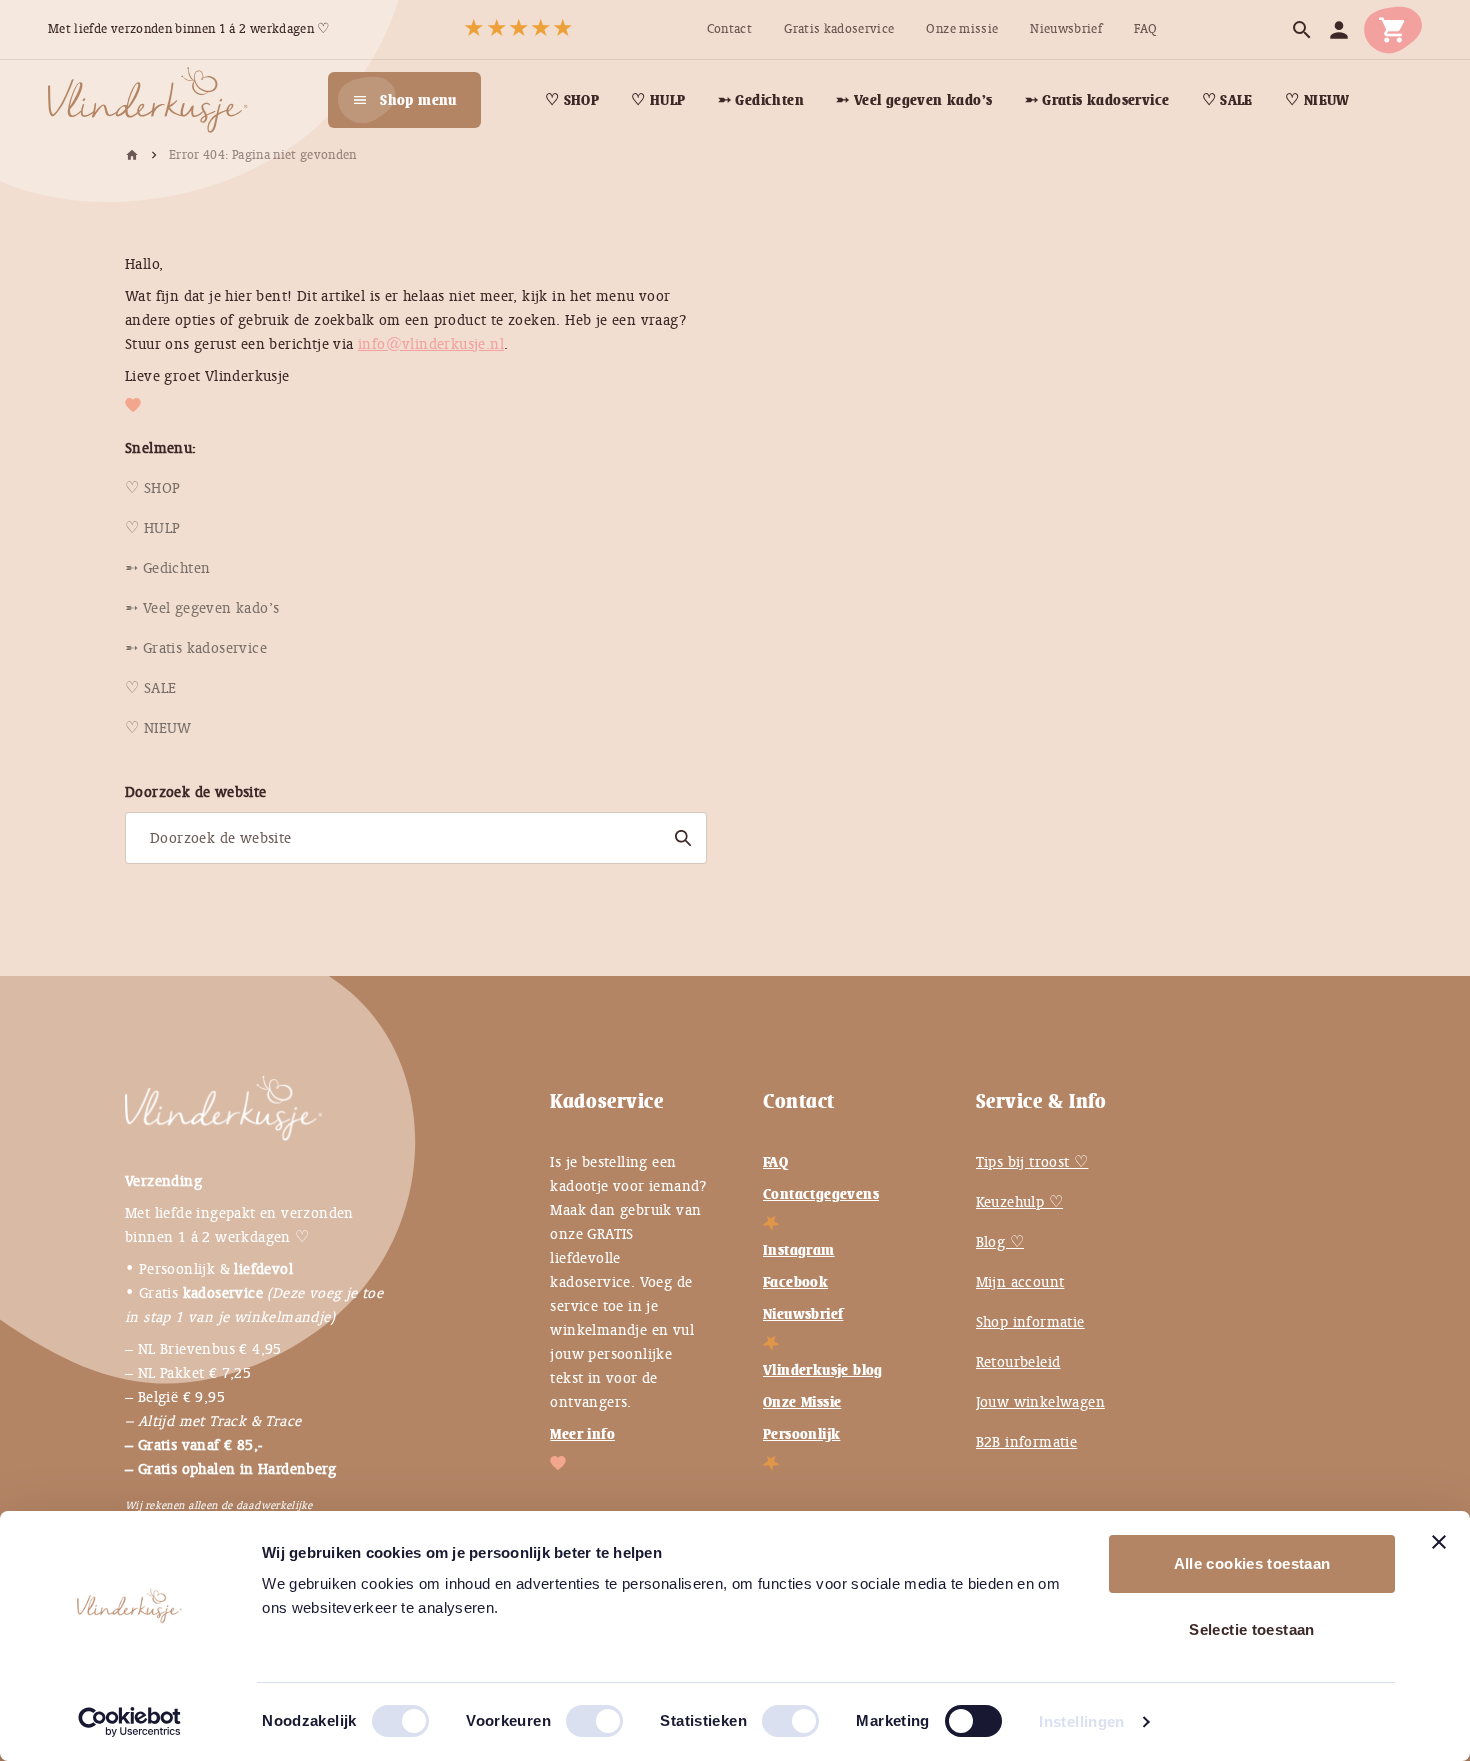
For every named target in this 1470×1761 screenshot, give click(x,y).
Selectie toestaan (1251, 1629)
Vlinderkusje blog (823, 1370)
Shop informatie (1030, 1322)
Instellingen (1082, 1721)
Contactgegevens (821, 1194)
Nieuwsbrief (803, 1314)
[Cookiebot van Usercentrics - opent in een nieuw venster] (129, 1722)
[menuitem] (729, 29)
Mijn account (1020, 1282)
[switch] (574, 1713)
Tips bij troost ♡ (1032, 1162)
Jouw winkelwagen (1040, 1402)
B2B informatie (1027, 1442)
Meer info (582, 1434)
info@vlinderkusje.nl (431, 344)
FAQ (775, 1162)
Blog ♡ (1000, 1242)
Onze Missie (802, 1402)
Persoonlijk (801, 1434)
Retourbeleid (1018, 1362)
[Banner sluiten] (1439, 1542)
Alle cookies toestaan (1252, 1563)
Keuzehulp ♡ (1019, 1202)
